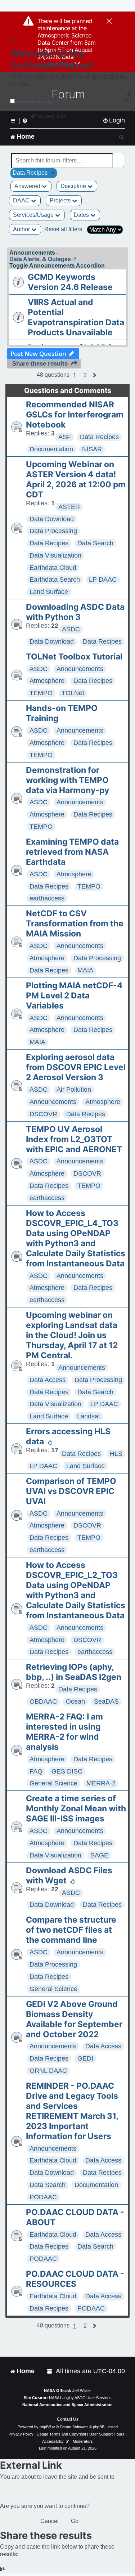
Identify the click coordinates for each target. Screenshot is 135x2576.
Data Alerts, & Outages (40, 259)
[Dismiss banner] (109, 22)
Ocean (75, 1701)
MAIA (85, 970)
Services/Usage (34, 215)
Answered (28, 186)
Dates (82, 215)
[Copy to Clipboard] (3, 2570)
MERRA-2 (101, 1783)
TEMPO (41, 693)
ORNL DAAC (48, 2071)
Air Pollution (74, 1090)
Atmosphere (47, 681)
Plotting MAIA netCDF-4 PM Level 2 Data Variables (74, 996)
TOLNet (73, 693)
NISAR (92, 449)
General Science (53, 1783)
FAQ (36, 1771)
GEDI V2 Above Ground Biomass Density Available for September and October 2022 (74, 2019)
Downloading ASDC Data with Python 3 (75, 612)
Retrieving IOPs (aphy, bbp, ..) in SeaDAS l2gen (74, 1672)
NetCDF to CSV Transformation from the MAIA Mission (75, 923)
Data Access (48, 1380)
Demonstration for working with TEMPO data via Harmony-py (67, 780)
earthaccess (47, 898)
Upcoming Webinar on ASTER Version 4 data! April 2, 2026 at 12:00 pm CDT (76, 479)
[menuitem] (114, 120)
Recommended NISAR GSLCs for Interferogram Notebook (75, 415)
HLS (116, 1454)
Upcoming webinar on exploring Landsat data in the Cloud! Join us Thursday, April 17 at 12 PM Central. (72, 1335)
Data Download (52, 519)
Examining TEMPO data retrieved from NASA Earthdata (72, 852)
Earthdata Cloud (53, 568)
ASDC (71, 629)
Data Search (95, 543)
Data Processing (53, 531)
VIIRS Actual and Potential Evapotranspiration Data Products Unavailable (76, 317)
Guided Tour (51, 116)
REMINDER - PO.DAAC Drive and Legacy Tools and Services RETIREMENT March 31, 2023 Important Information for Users (72, 2111)
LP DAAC (103, 580)
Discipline (74, 186)
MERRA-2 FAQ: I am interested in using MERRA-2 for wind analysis (64, 1732)
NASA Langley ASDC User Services (80, 2398)
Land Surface (49, 592)
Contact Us (68, 2419)
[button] (85, 375)
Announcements (80, 669)
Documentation (51, 449)
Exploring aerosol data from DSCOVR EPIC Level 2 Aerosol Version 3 (76, 1067)
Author (22, 229)
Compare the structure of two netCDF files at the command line (71, 1930)
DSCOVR (43, 1114)
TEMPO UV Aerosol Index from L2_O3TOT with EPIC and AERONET (74, 1139)
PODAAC (43, 2197)
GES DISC (67, 1771)
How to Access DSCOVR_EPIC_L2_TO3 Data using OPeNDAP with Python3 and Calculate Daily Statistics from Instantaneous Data (76, 1590)
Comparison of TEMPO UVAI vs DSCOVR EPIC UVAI (71, 1491)
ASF (65, 437)
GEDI (85, 2058)
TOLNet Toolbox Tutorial (74, 657)
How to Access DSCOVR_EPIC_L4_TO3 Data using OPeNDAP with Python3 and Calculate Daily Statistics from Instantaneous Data (76, 1238)
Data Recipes (99, 437)
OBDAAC (43, 1701)
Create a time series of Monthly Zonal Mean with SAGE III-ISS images (76, 1808)
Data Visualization (55, 555)
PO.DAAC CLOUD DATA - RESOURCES (75, 2279)
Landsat (89, 1416)
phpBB (45, 2427)
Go (75, 2521)
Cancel (49, 2521)
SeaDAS (106, 1701)
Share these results (40, 364)
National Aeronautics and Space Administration (67, 2405)
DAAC (22, 200)
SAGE (99, 1855)
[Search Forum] (119, 156)
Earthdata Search (55, 580)
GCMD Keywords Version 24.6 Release (70, 282)
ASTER (69, 507)
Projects (61, 200)
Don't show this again (34, 101)
